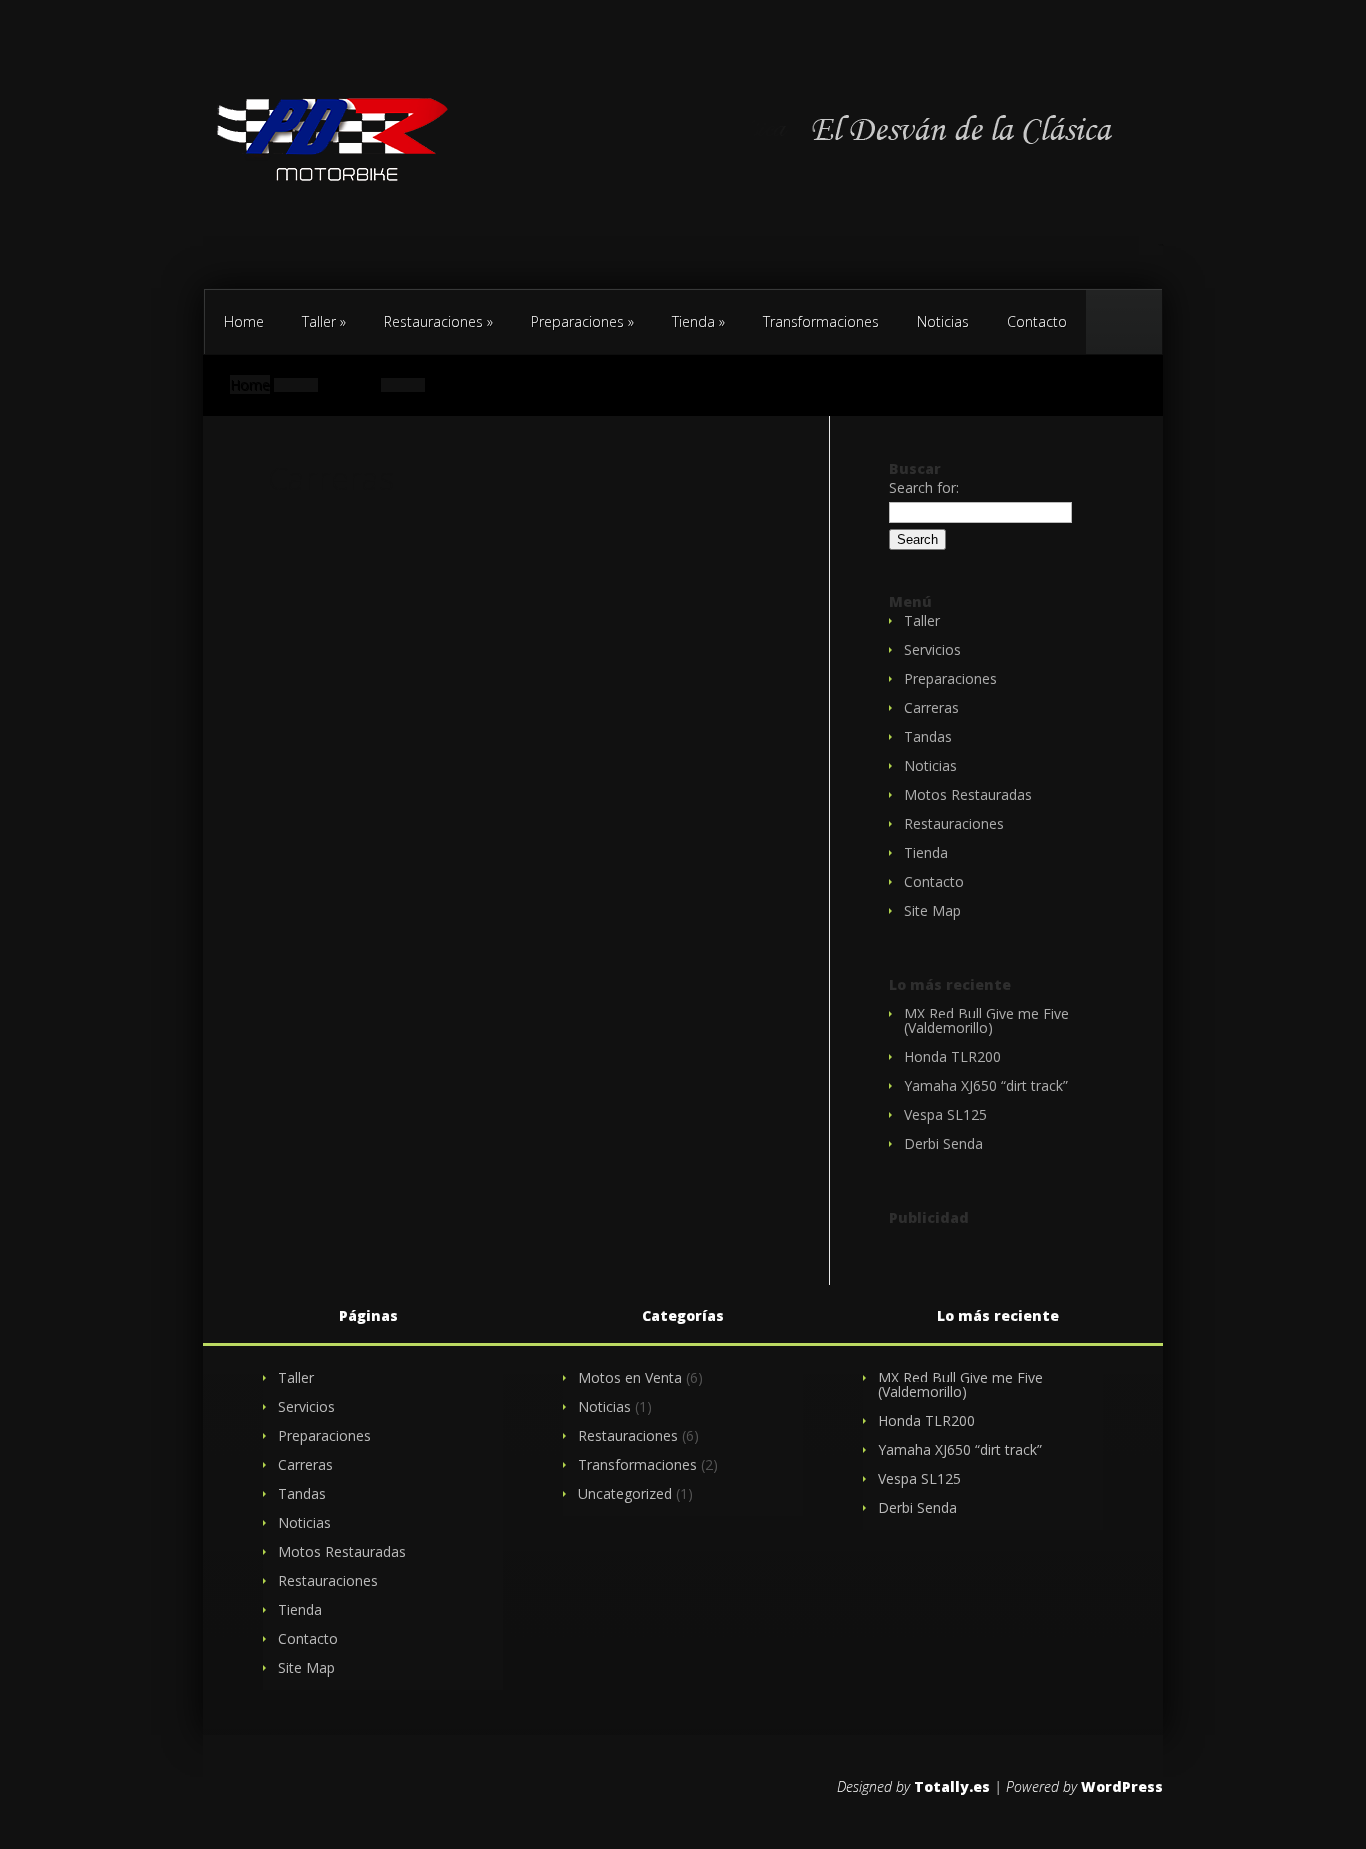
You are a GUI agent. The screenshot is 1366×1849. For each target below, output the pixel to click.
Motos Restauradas (968, 794)
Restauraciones (438, 321)
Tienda (698, 321)
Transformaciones (821, 321)
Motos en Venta (630, 1377)
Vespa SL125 (945, 1114)
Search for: (924, 487)
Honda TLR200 (952, 1056)
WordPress (1122, 1786)
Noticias (943, 321)
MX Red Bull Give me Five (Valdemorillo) (986, 1020)
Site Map (932, 910)
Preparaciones (582, 321)
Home (244, 321)
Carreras (931, 707)
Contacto (1160, 244)
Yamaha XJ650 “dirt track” (986, 1085)
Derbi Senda (943, 1143)
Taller (324, 321)
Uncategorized (625, 1493)
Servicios (932, 649)
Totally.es (952, 1786)
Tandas (928, 736)
